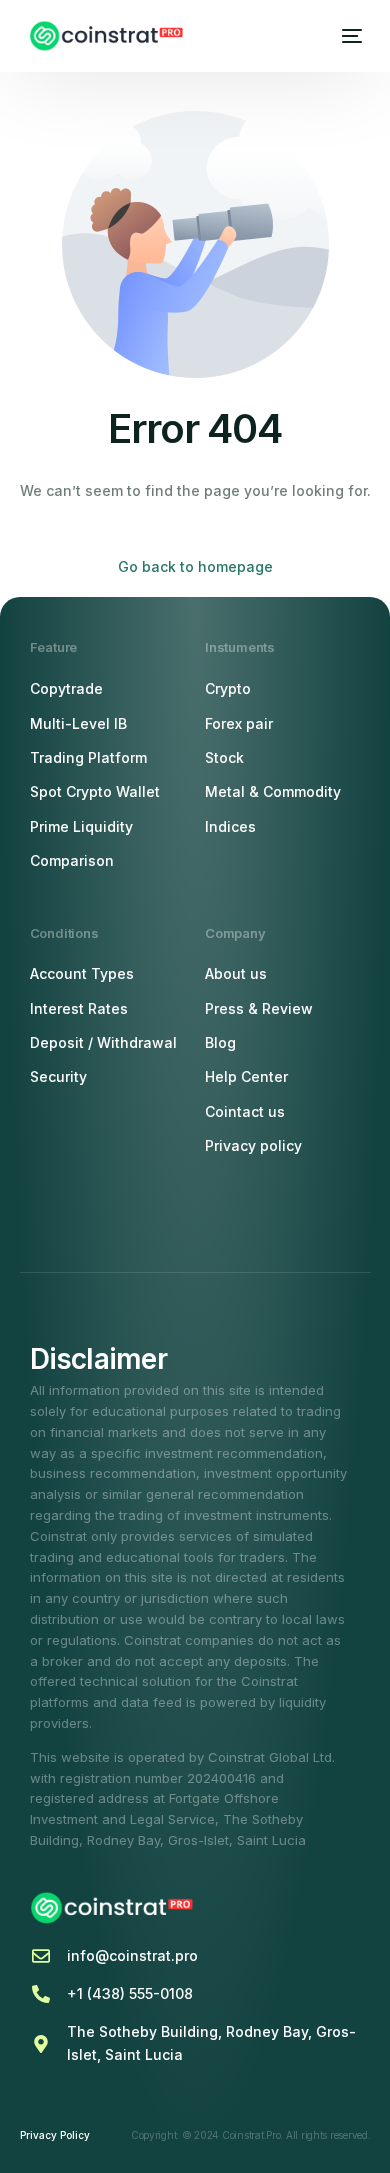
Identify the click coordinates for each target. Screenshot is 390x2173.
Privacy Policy (55, 2135)
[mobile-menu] (349, 36)
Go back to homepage (195, 566)
